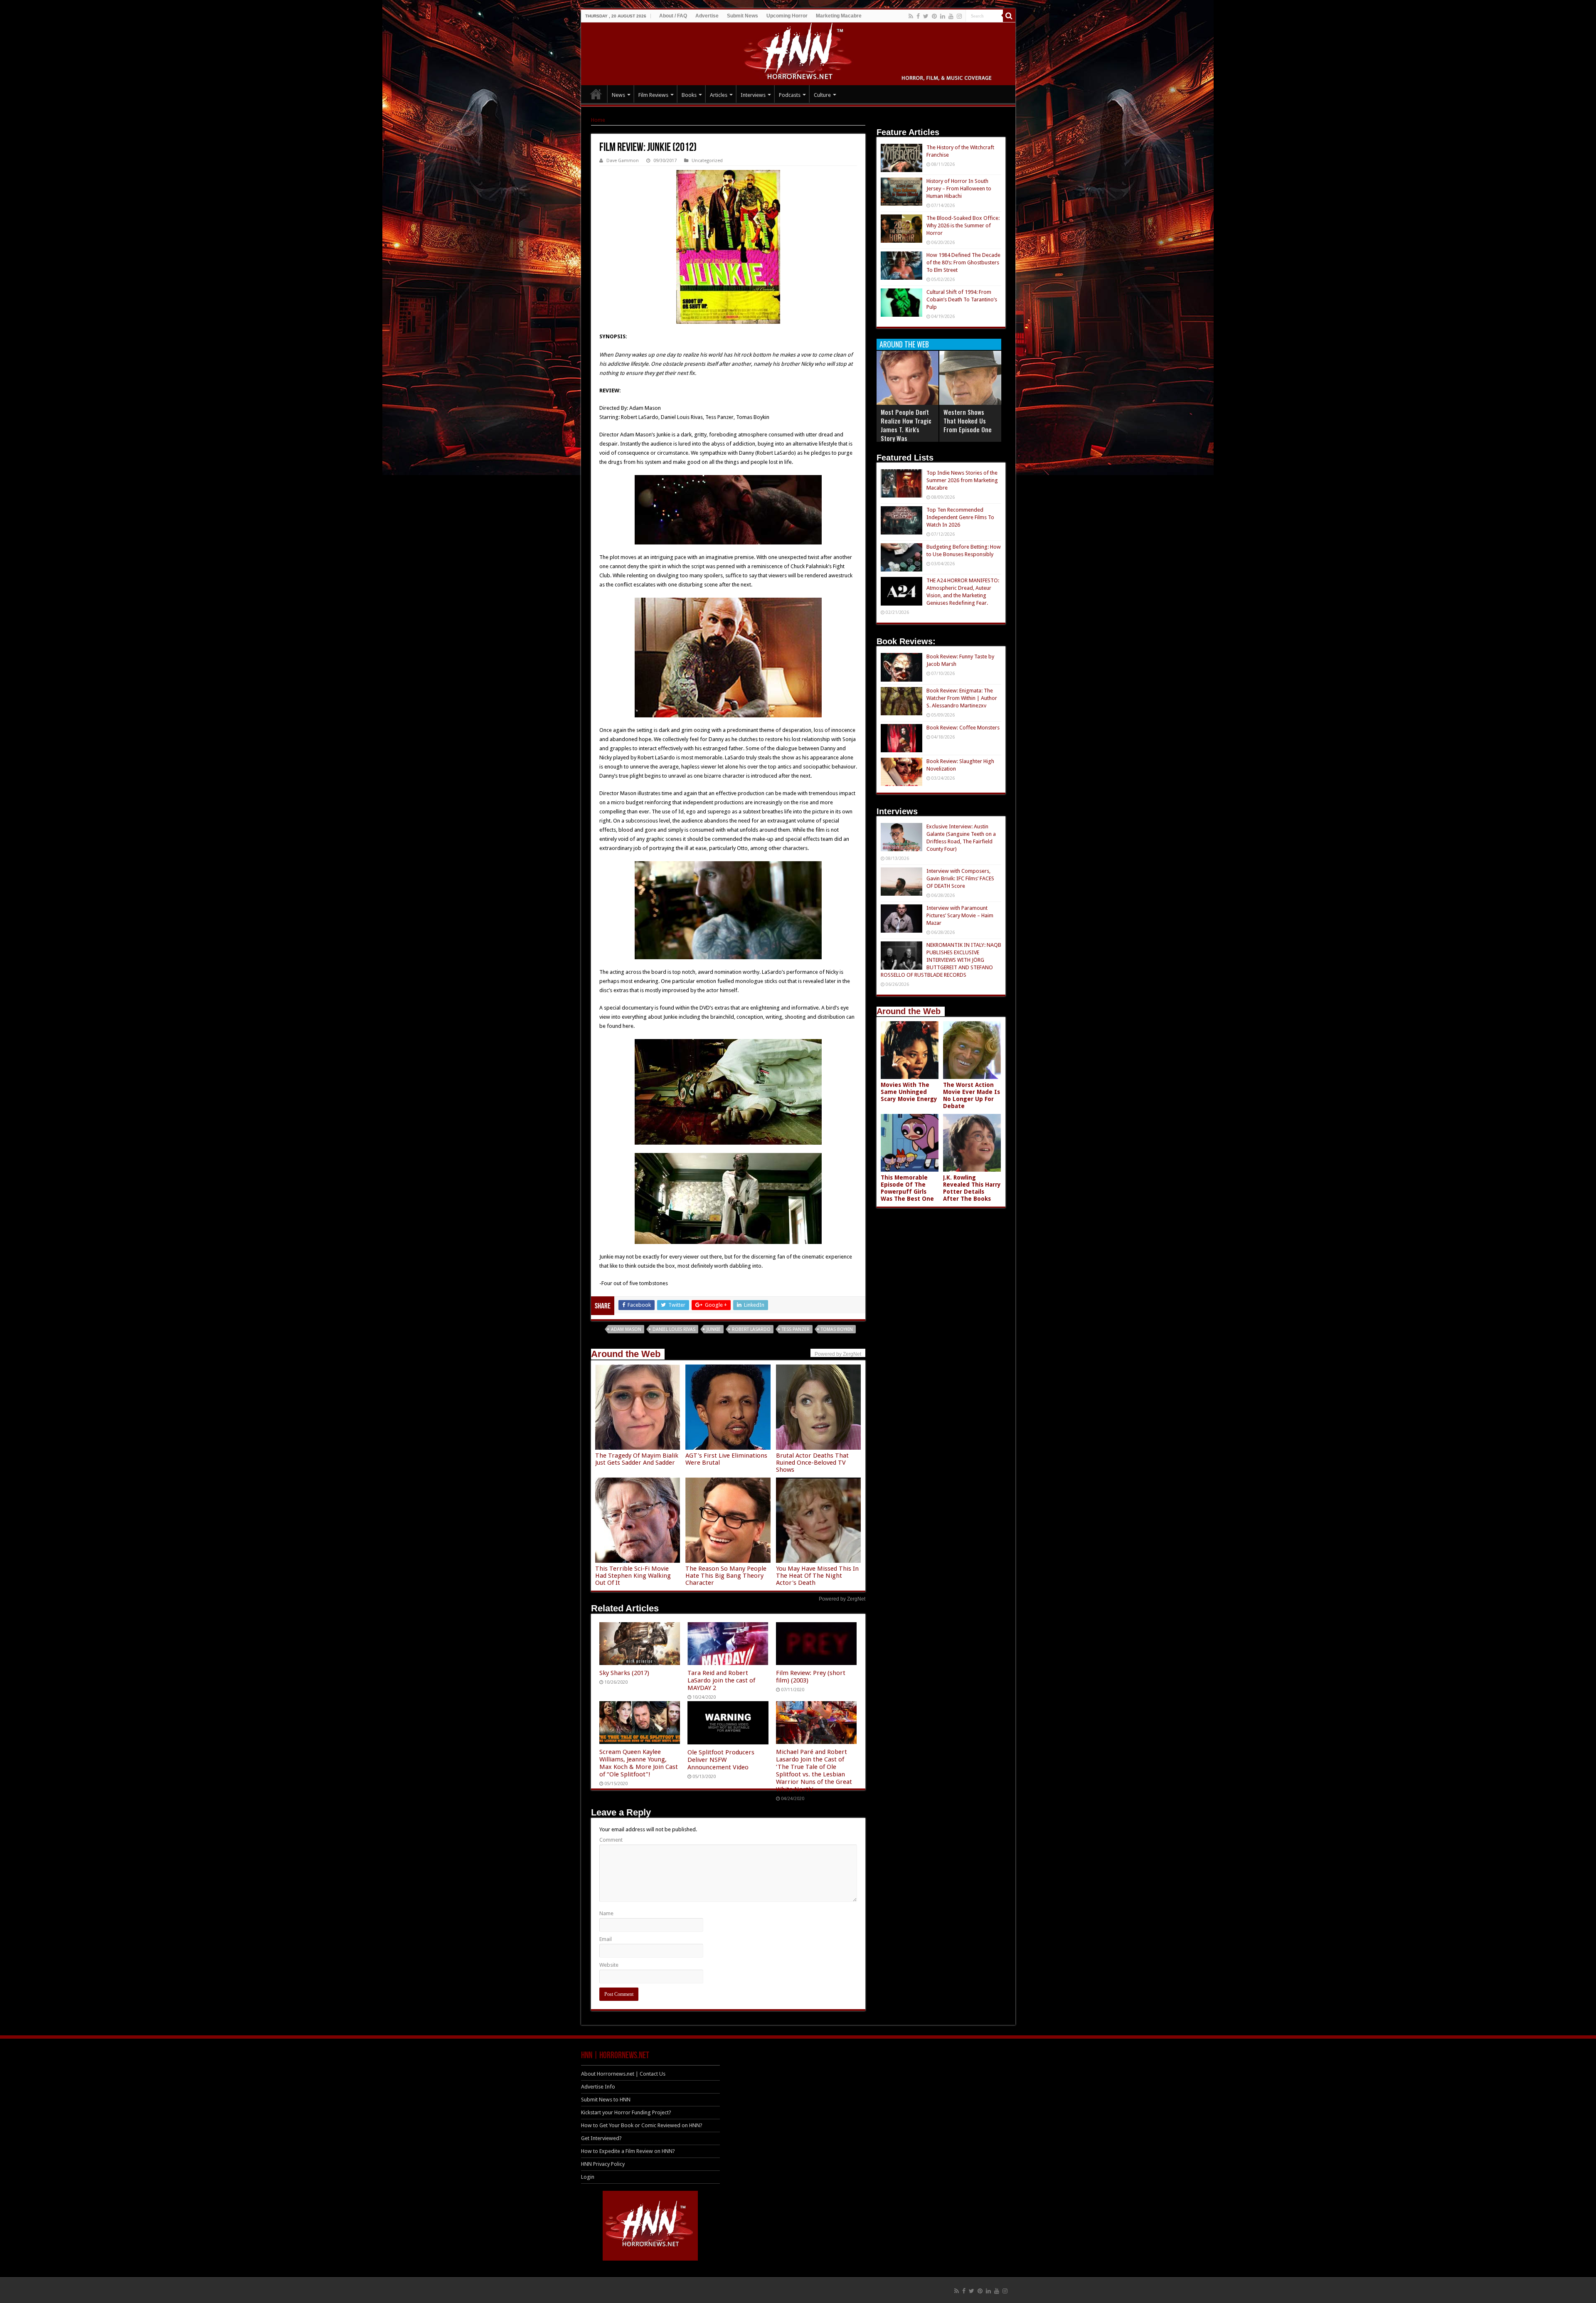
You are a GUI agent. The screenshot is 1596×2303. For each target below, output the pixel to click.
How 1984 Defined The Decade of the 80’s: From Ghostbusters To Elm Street (963, 262)
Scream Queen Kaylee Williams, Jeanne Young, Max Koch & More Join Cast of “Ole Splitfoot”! (639, 1763)
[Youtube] (951, 16)
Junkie (714, 1329)
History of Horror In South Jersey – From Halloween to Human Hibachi (959, 188)
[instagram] (959, 16)
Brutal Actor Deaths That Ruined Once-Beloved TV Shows (812, 1463)
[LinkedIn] (943, 16)
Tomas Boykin (837, 1329)
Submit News (743, 16)
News (618, 95)
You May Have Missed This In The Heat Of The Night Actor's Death (817, 1576)
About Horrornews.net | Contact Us (623, 2074)
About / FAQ (673, 16)
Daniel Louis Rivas (674, 1329)
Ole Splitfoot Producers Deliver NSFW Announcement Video (721, 1760)
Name (606, 1913)
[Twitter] (926, 16)
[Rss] (911, 16)
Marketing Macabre (839, 16)
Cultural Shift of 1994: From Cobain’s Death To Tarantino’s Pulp (962, 299)
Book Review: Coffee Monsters (963, 728)
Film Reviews (653, 95)
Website (609, 1965)
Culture (822, 95)
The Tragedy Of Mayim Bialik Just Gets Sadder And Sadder (637, 1459)
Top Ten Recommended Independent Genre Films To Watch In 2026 (960, 517)
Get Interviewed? (601, 2138)
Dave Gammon (623, 161)
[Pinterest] (934, 16)
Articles (719, 95)
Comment (611, 1840)
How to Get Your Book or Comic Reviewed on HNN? (642, 2125)
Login (588, 2177)
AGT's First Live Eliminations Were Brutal (726, 1459)
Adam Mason (626, 1329)
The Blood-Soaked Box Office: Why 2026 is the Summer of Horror (963, 225)
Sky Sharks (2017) (624, 1673)
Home (598, 120)
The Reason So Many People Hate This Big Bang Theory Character (726, 1576)
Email (606, 1939)
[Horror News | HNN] (798, 52)
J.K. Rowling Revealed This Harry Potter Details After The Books (972, 1188)
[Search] (1009, 16)
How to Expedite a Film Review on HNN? (628, 2151)
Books (689, 95)
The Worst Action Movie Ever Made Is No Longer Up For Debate (972, 1095)
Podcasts (790, 95)
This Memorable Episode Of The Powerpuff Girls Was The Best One (907, 1188)
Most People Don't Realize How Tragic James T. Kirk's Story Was (906, 425)
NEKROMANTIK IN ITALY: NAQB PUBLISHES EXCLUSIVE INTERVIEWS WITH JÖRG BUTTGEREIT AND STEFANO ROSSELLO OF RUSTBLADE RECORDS (941, 960)
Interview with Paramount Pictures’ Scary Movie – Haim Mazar (960, 915)
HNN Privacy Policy (603, 2164)
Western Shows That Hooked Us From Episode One (968, 421)
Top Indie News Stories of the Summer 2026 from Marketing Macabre (962, 480)
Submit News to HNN (606, 2100)
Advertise (707, 16)
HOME (596, 94)
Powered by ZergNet (842, 1599)
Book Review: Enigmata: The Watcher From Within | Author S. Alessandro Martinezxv (962, 698)
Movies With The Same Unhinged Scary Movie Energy (909, 1092)
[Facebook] (918, 16)
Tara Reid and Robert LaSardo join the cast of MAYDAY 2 (721, 1680)
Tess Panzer (796, 1329)
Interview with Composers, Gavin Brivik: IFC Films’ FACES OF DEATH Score (960, 878)
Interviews (753, 95)
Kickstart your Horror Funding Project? (626, 2112)
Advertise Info (598, 2087)
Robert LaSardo (751, 1329)
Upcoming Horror (787, 16)
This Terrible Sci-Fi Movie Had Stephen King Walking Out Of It (633, 1576)
